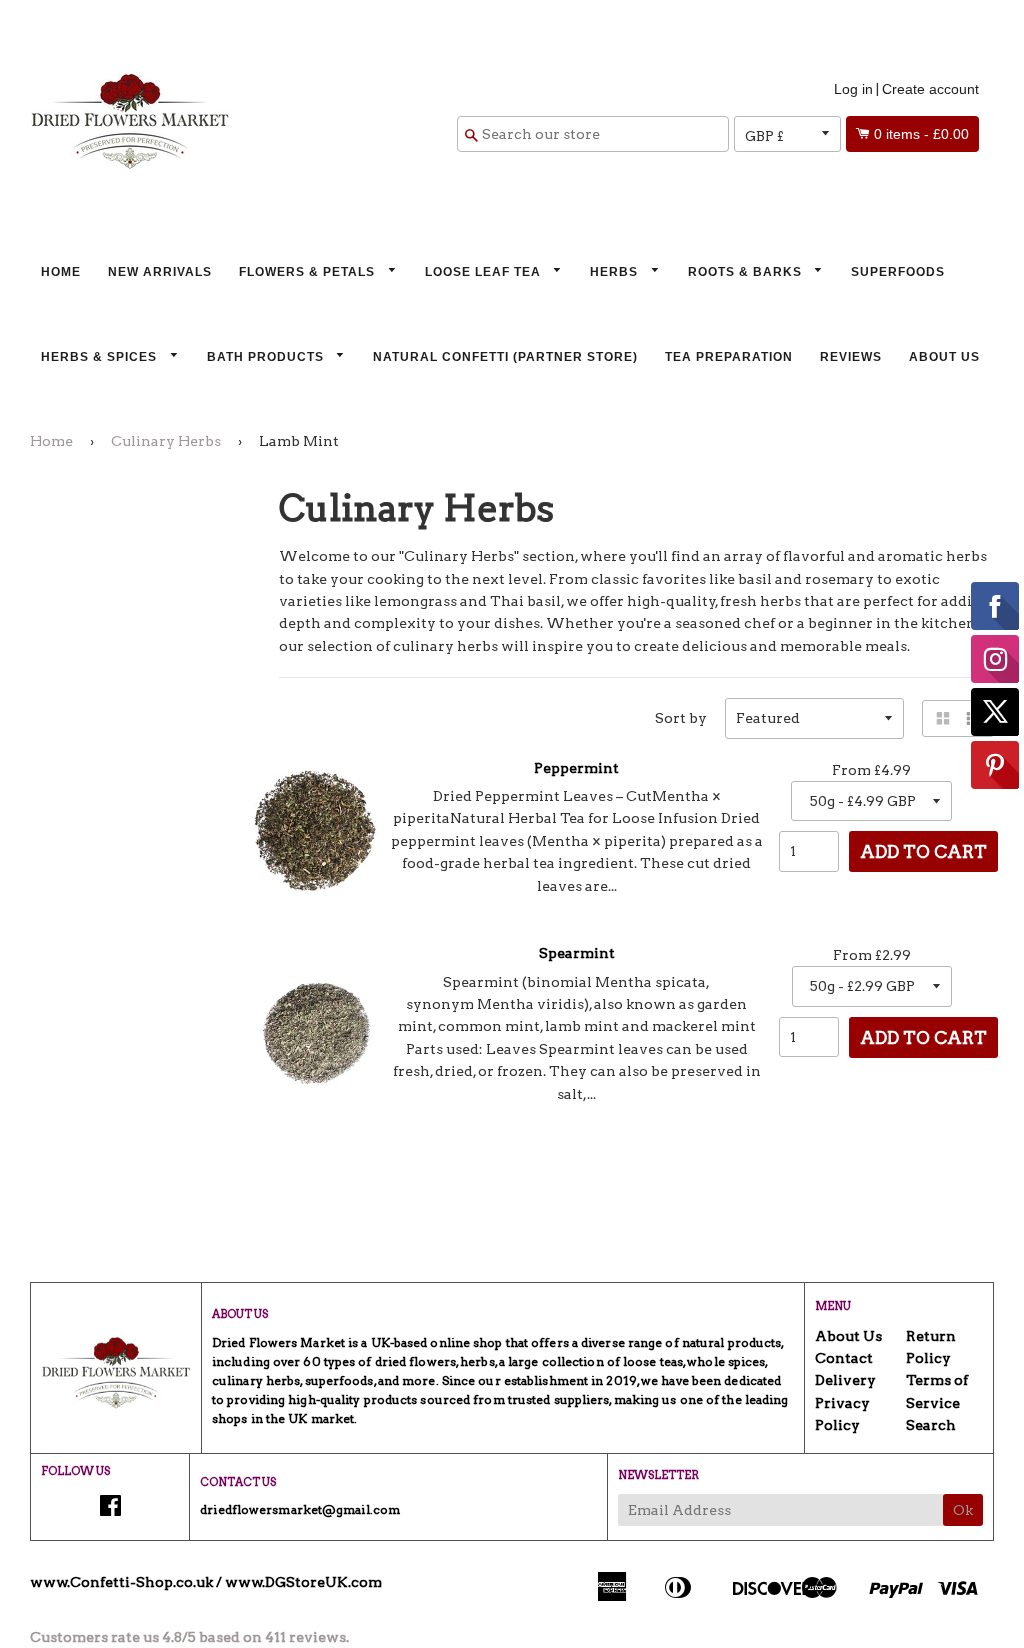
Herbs (616, 272)
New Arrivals (160, 272)
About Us (944, 357)
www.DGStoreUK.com (303, 1582)
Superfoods (898, 272)
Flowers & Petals (309, 272)
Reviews (851, 357)
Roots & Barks (747, 272)
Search (931, 1425)
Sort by (681, 718)
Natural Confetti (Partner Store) (505, 357)
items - (921, 134)
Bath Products (267, 357)
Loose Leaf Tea (485, 272)
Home (61, 272)
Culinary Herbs (166, 441)
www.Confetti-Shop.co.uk (121, 1582)
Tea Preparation (729, 357)
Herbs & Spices (101, 357)
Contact (844, 1358)
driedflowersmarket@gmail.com (300, 1509)
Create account (930, 89)
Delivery (845, 1380)
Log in (853, 89)
